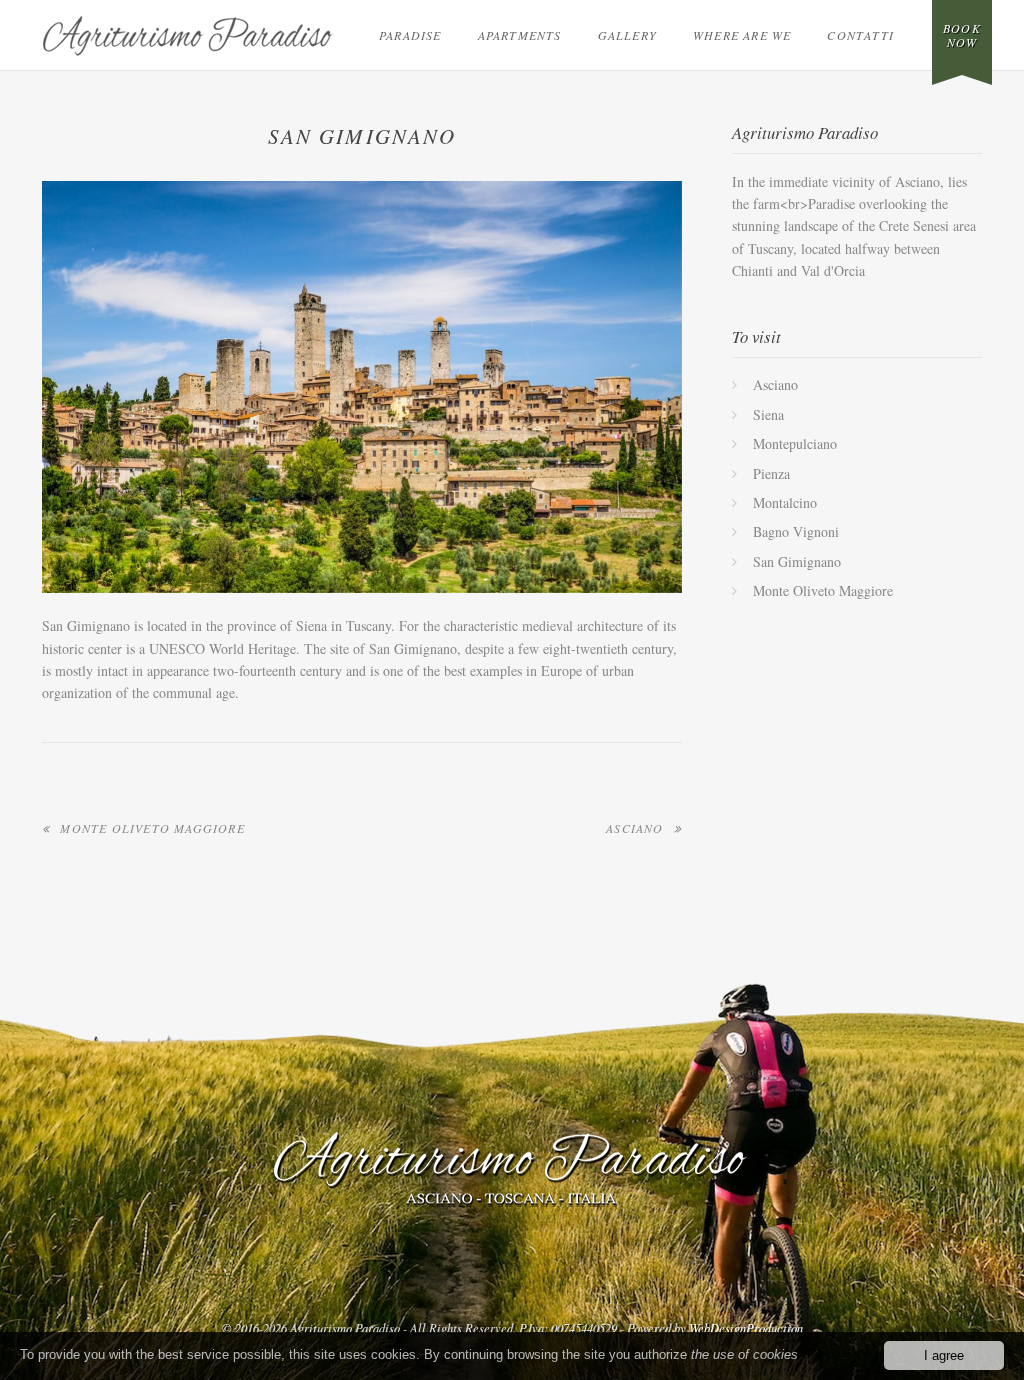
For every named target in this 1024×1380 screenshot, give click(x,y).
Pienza (771, 473)
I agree (944, 1355)
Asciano (634, 828)
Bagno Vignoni (796, 531)
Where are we (742, 35)
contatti (860, 35)
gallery (627, 35)
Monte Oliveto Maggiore (152, 828)
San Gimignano (797, 561)
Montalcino (785, 502)
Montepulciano (795, 443)
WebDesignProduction (746, 1328)
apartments (520, 35)
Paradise (410, 35)
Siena (768, 414)
